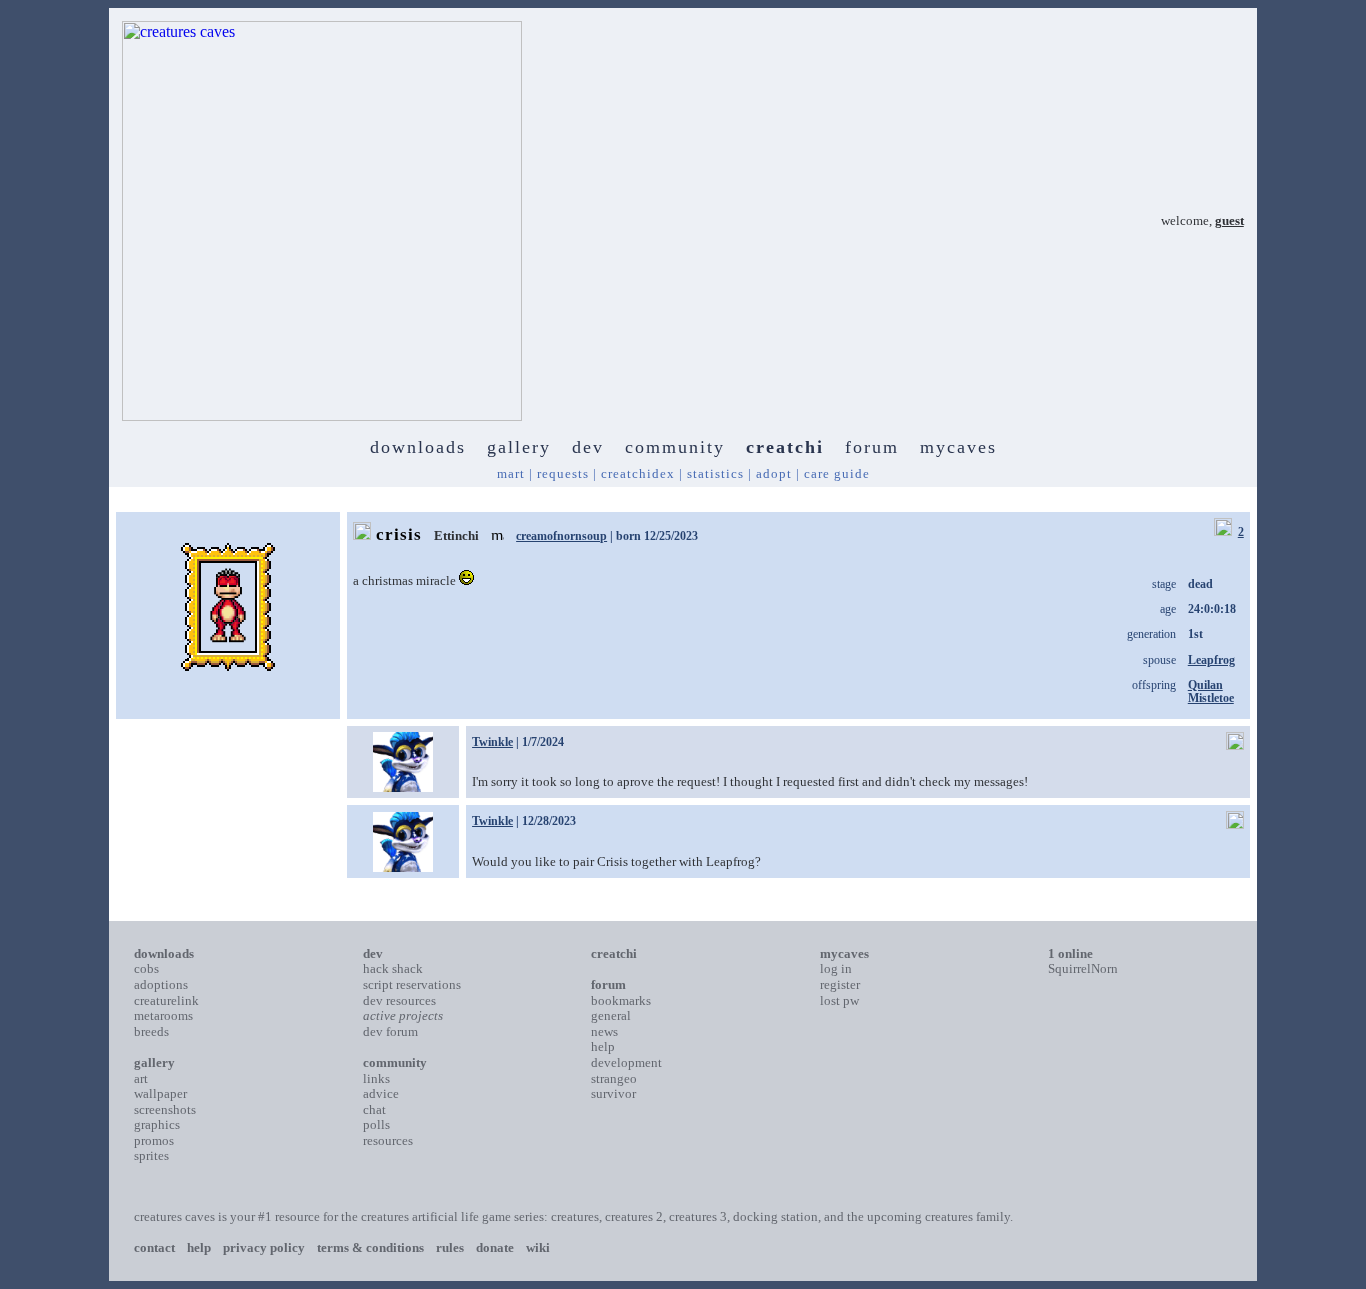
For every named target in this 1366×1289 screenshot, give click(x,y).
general (611, 1015)
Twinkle (492, 742)
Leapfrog (1211, 660)
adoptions (161, 984)
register (840, 984)
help (603, 1046)
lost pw (839, 1000)
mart (511, 473)
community (675, 447)
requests (563, 473)
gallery (519, 447)
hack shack (393, 968)
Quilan (1205, 685)
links (376, 1078)
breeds (151, 1031)
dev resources (399, 1000)
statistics (715, 473)
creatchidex (638, 473)
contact (154, 1247)
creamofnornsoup (561, 536)
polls (376, 1124)
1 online (1070, 953)
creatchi (785, 447)
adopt (774, 473)
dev (588, 447)
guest (1229, 220)
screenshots (165, 1109)
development (626, 1062)
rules (450, 1247)
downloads (418, 447)
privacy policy (264, 1247)
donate (495, 1247)
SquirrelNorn (1083, 968)
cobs (146, 968)
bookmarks (621, 1000)
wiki (538, 1247)
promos (154, 1140)
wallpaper (160, 1093)
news (604, 1031)
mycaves (958, 447)
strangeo (614, 1078)
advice (381, 1093)
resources (388, 1140)
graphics (157, 1124)
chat (374, 1109)
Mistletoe (1211, 698)
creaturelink (166, 1000)
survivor (613, 1093)
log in (836, 968)
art (141, 1078)
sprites (151, 1155)
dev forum (390, 1031)
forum (872, 447)
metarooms (163, 1015)
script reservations (412, 984)
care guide (837, 473)
